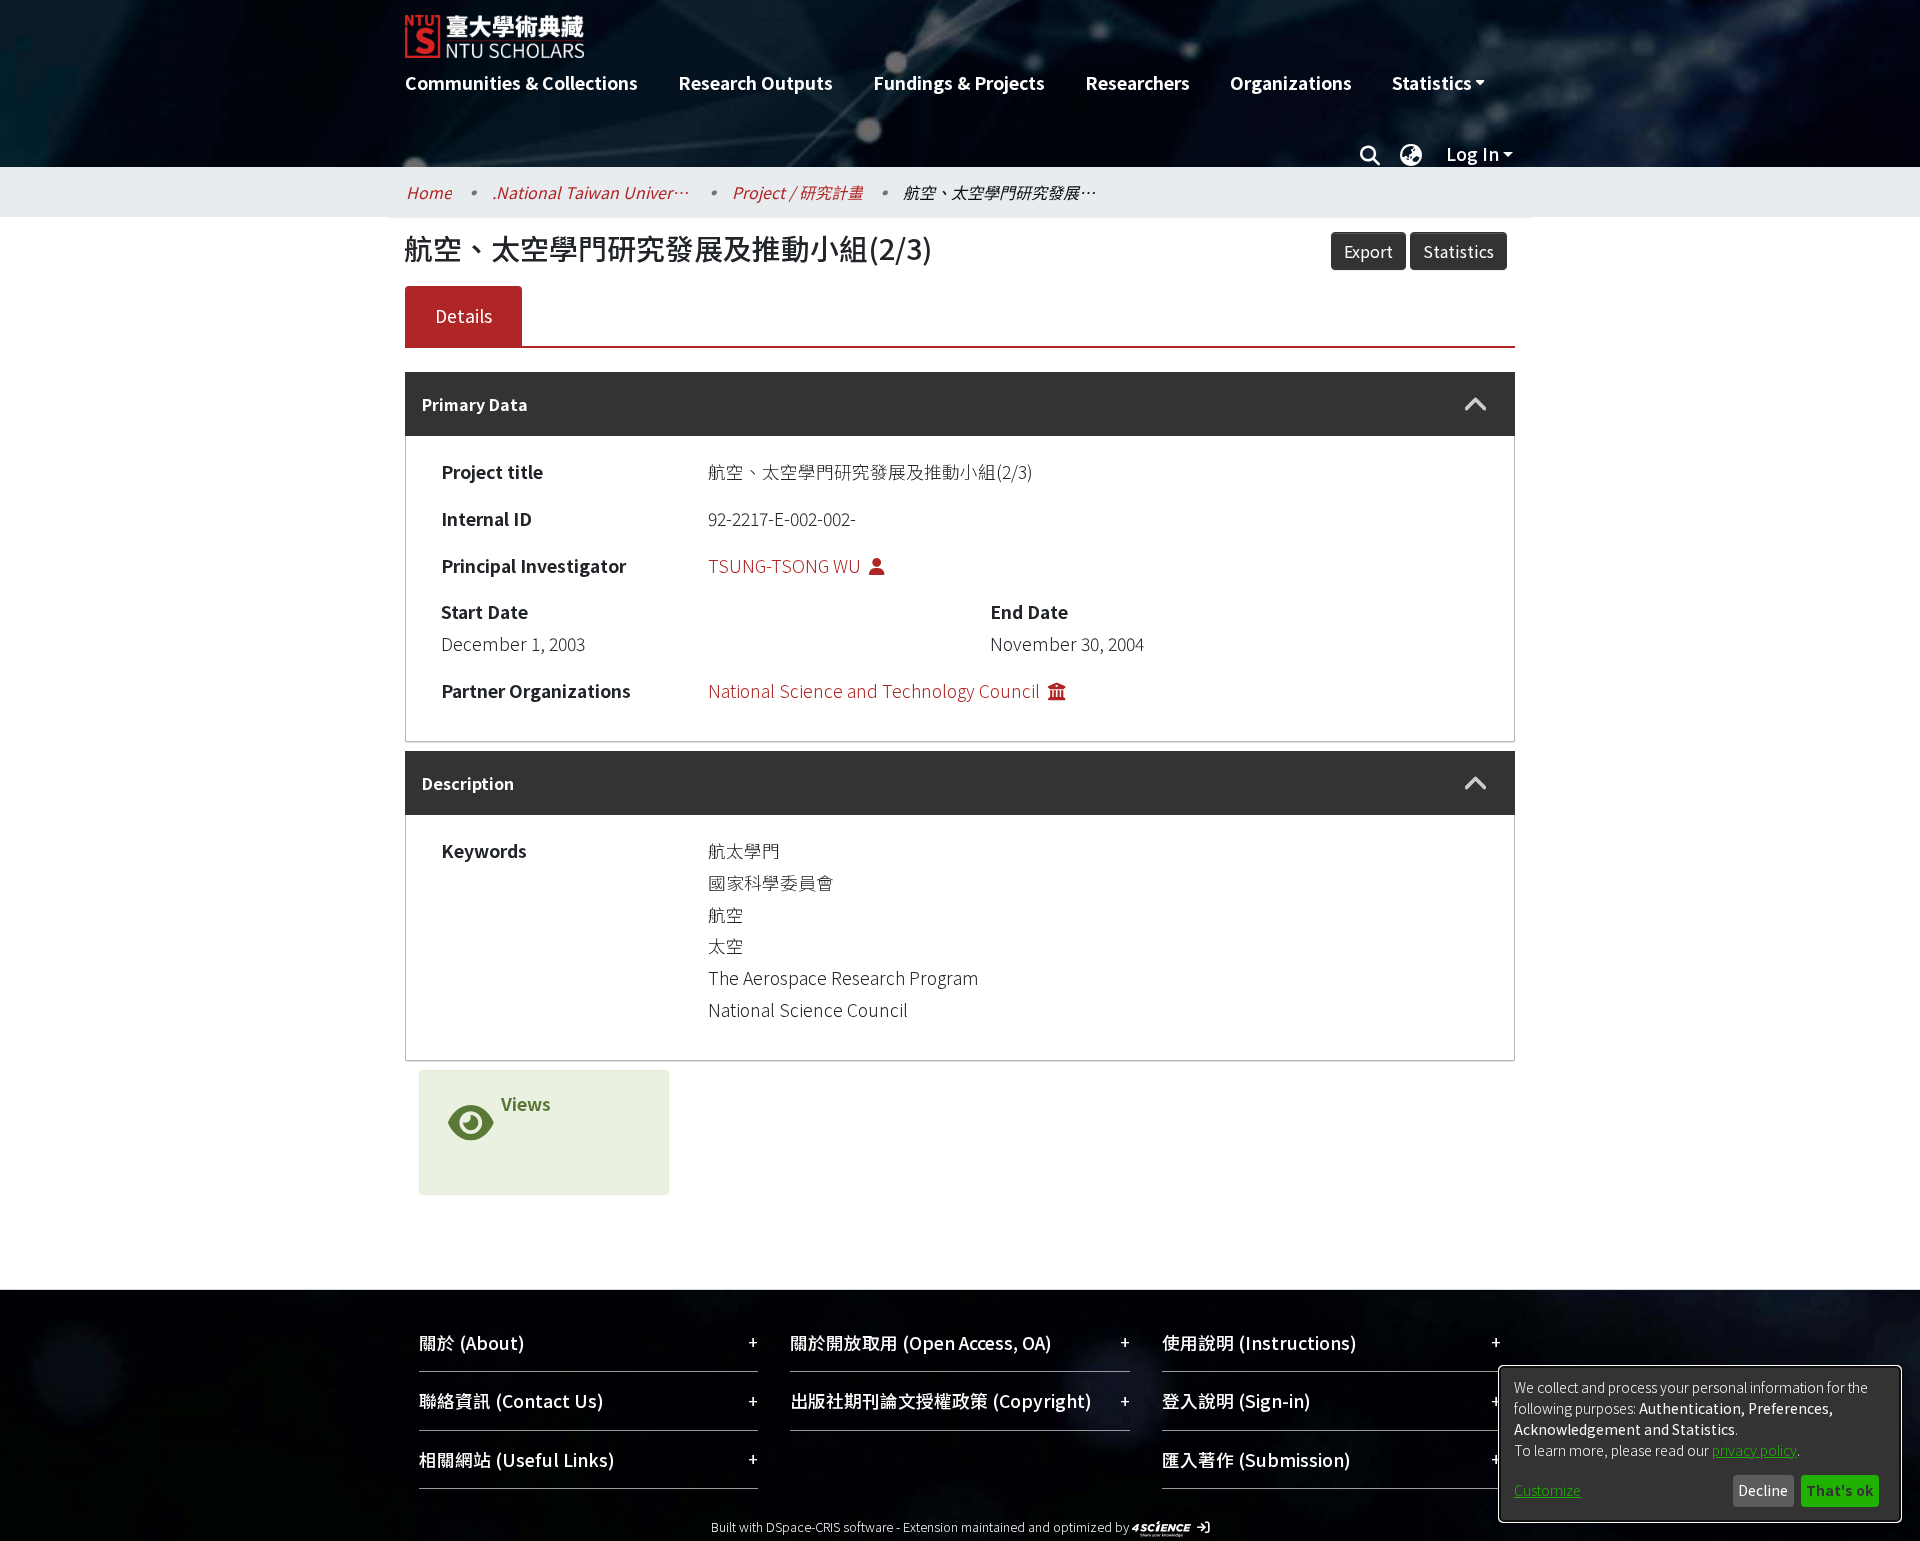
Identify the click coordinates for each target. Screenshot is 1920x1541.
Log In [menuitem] (1472, 153)
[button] (1476, 404)
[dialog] (1700, 1444)
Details (463, 315)
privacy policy (1754, 1450)
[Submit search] (1369, 154)
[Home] (852, 29)
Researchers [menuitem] (1137, 82)
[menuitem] (1438, 83)
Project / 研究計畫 (797, 192)
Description (468, 783)
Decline (1763, 1490)
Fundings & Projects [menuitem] (959, 82)
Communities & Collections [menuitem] (521, 82)
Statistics (1458, 251)
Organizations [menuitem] (1291, 82)
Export (1368, 251)
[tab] (960, 404)
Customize (1547, 1490)
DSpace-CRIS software (829, 1526)
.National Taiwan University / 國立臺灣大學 (592, 192)
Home (429, 192)
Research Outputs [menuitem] (755, 82)
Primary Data (475, 404)
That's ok (1839, 1490)
